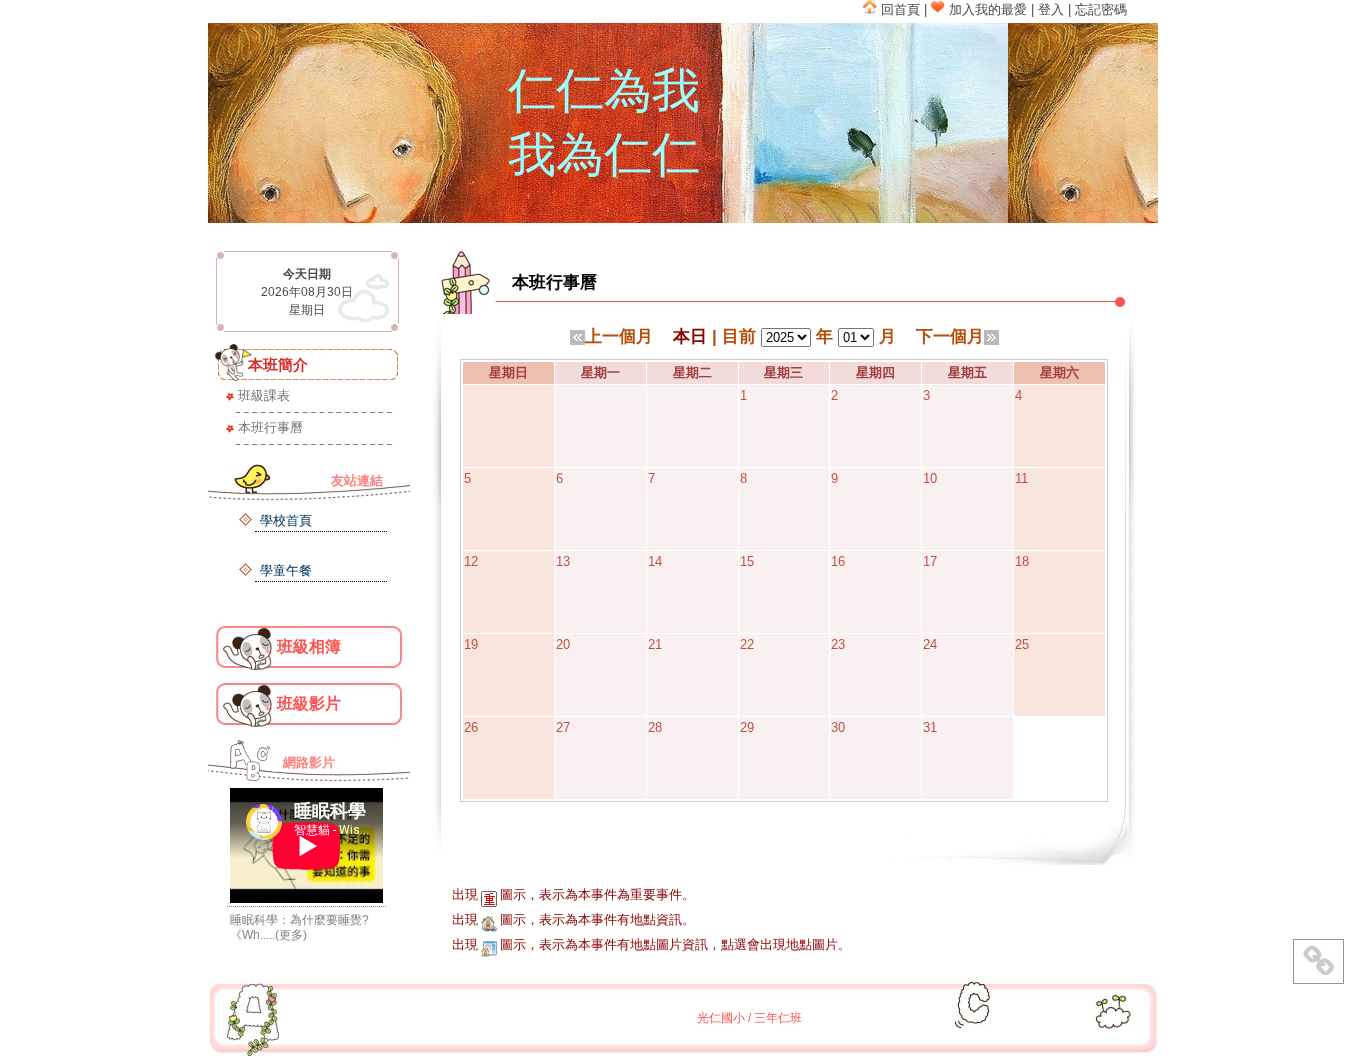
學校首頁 (286, 520)
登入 (1051, 9)
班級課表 (264, 395)
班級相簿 (309, 646)
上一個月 (619, 336)
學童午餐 (286, 570)
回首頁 (898, 9)
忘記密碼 (1101, 9)
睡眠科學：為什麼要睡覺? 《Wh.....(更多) (299, 928)
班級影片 (309, 703)
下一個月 (950, 336)
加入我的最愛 (986, 9)
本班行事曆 (270, 427)
